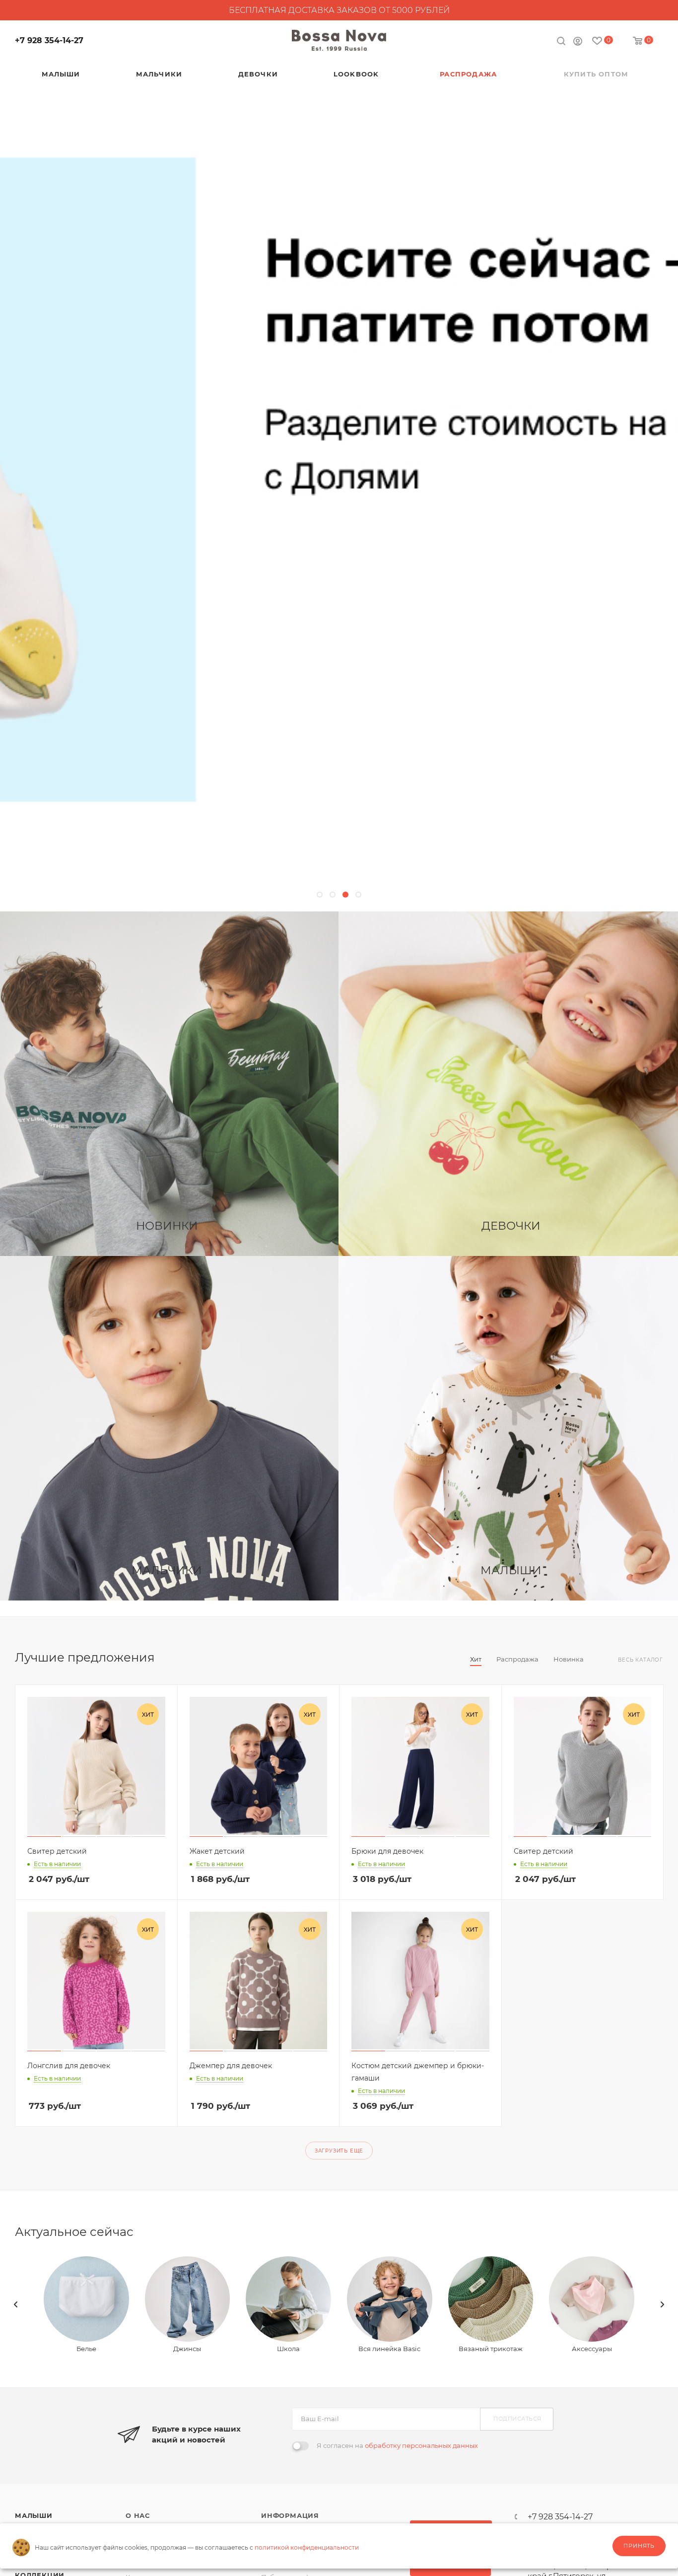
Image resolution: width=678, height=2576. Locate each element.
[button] (320, 895)
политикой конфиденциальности (307, 2547)
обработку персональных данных (421, 2445)
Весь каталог (641, 1660)
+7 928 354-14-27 (49, 40)
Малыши (34, 2515)
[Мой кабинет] (578, 42)
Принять (639, 2546)
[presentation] (16, 2304)
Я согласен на (397, 2445)
